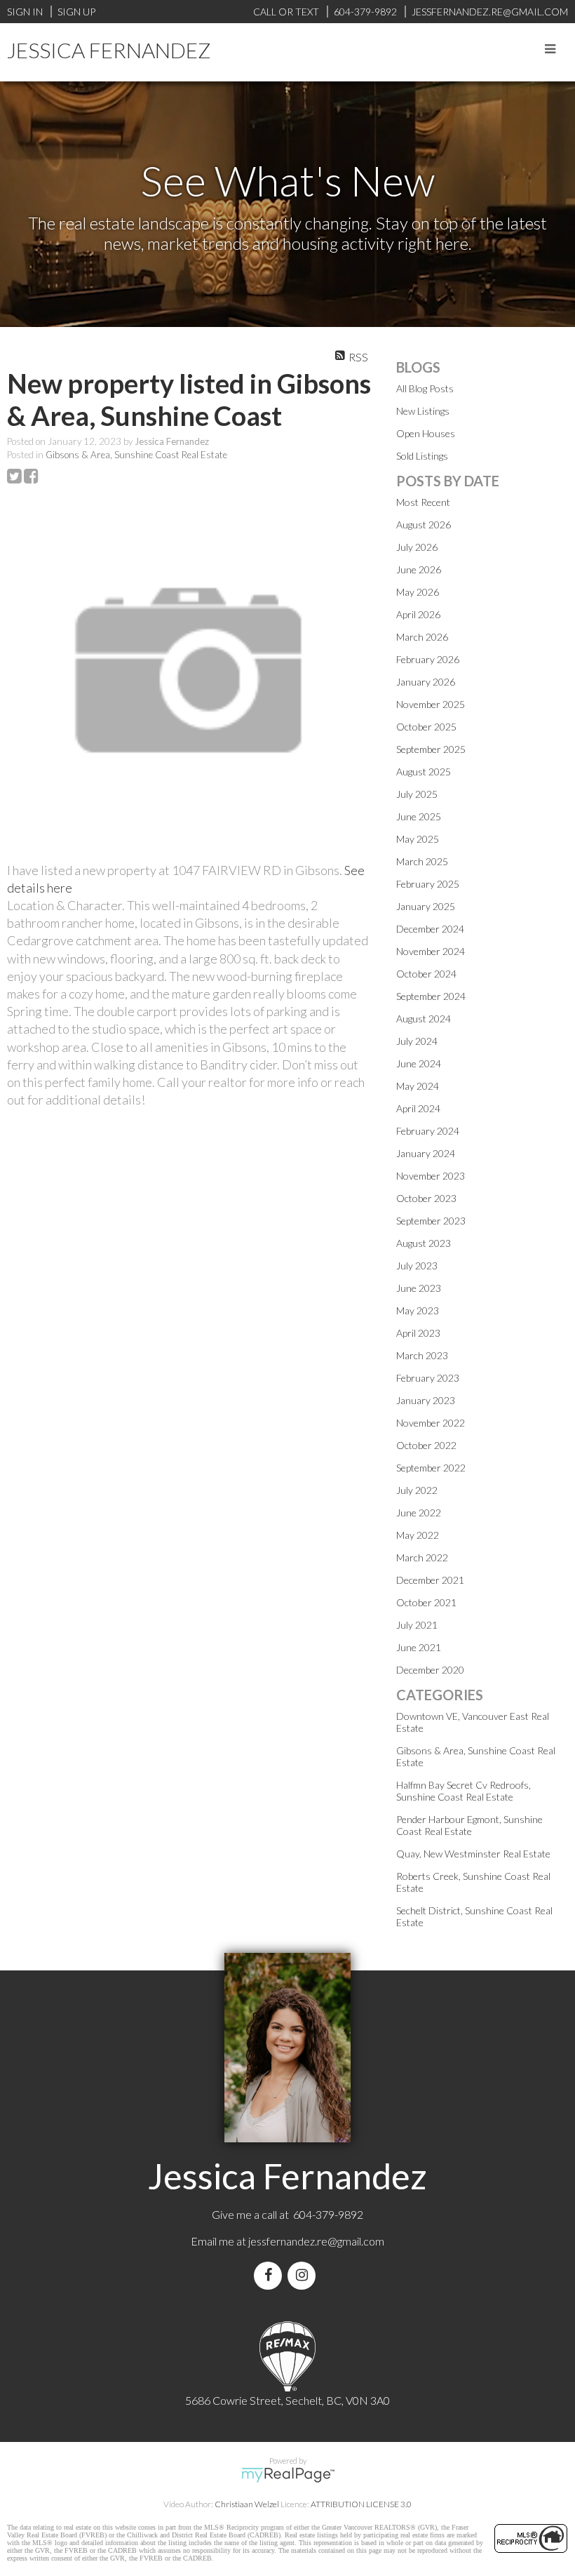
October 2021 (426, 1602)
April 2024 (418, 1108)
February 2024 (428, 1131)
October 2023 (426, 1198)
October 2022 (426, 1445)
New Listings (423, 411)
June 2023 (419, 1288)
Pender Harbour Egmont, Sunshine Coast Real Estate (469, 1825)
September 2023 (431, 1221)
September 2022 (431, 1468)
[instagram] (304, 2275)
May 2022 (418, 1535)
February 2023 (428, 1378)
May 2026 (418, 592)
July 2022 (417, 1490)
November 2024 (431, 951)
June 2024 (419, 1063)
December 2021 (430, 1580)
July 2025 (417, 794)
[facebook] (271, 2275)
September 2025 (431, 749)
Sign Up (76, 12)
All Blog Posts (425, 388)
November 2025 (431, 704)
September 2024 (431, 996)
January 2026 (426, 682)
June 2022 (419, 1513)
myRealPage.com (288, 2475)
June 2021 (419, 1647)
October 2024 (426, 974)
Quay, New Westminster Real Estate (473, 1854)
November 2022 (431, 1423)
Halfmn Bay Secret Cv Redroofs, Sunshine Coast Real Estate (464, 1791)
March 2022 (422, 1557)
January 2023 (426, 1400)
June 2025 (419, 816)
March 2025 (422, 861)
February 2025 (428, 884)
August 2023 (424, 1243)
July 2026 (417, 547)
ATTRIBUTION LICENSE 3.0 (361, 2504)
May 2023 (418, 1310)
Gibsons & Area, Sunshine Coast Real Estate (136, 455)
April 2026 (418, 614)
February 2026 (428, 659)
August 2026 (424, 525)
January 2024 (426, 1153)
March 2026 (422, 637)
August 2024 (424, 1019)
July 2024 (417, 1041)
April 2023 (418, 1333)
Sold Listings (422, 456)
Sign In (25, 12)
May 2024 (418, 1086)
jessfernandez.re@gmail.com (316, 2241)
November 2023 (431, 1176)
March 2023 (422, 1355)
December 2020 (430, 1670)
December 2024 (430, 929)
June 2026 (419, 569)
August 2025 (424, 772)
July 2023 (417, 1266)
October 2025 (426, 727)
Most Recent (423, 502)
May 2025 (418, 839)
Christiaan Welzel (247, 2504)
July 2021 (417, 1625)
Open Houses (426, 433)
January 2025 (426, 906)
